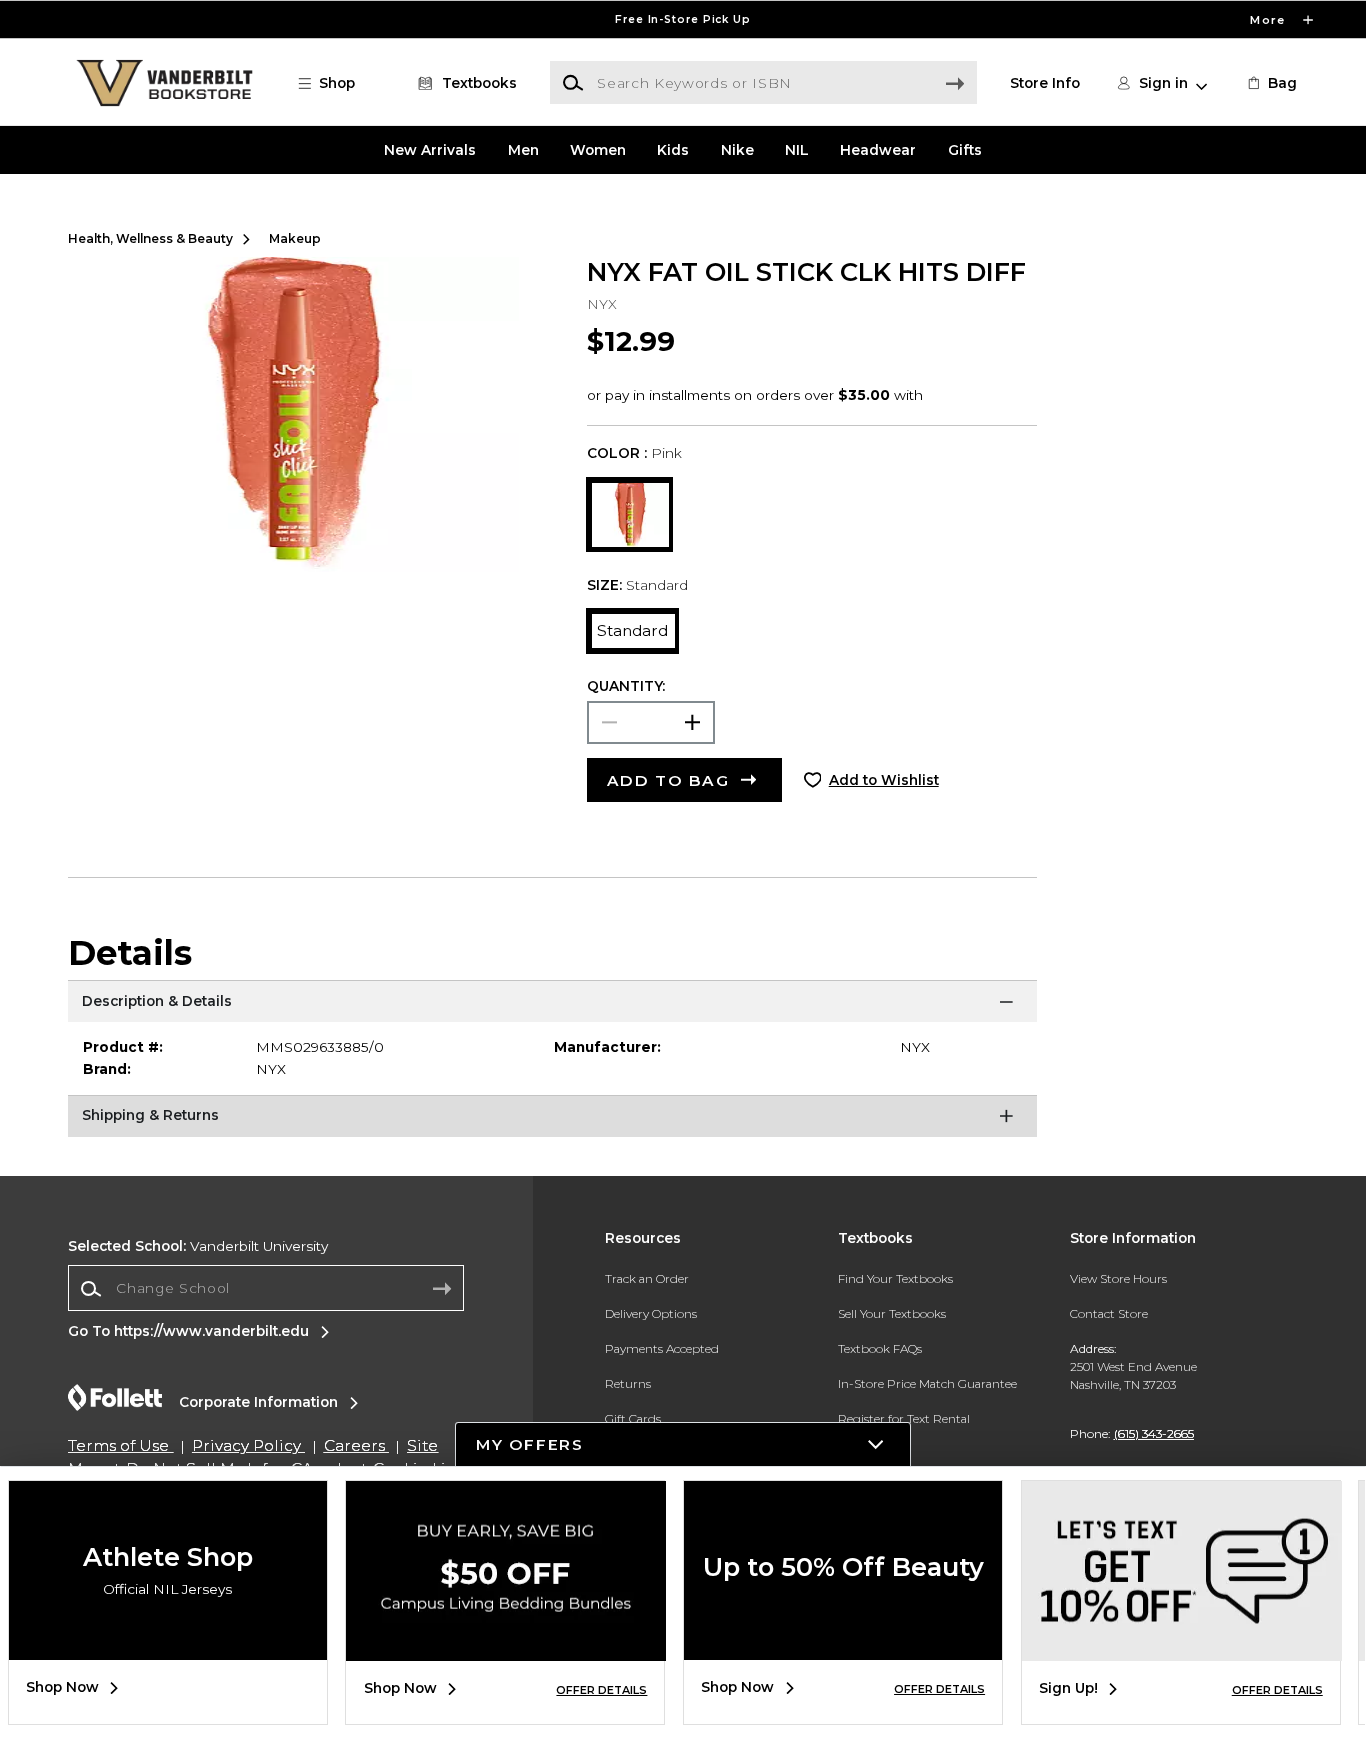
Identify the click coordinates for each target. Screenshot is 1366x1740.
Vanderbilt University (198, 1246)
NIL (797, 150)
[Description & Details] (552, 1005)
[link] (1271, 83)
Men (523, 150)
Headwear (878, 150)
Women (598, 150)
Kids (673, 150)
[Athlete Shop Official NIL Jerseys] (168, 1645)
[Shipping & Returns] (552, 1120)
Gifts (965, 150)
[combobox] (266, 1289)
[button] (683, 19)
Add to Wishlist (884, 780)
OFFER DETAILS (601, 1690)
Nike (737, 150)
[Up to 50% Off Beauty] (843, 1645)
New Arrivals (430, 150)
